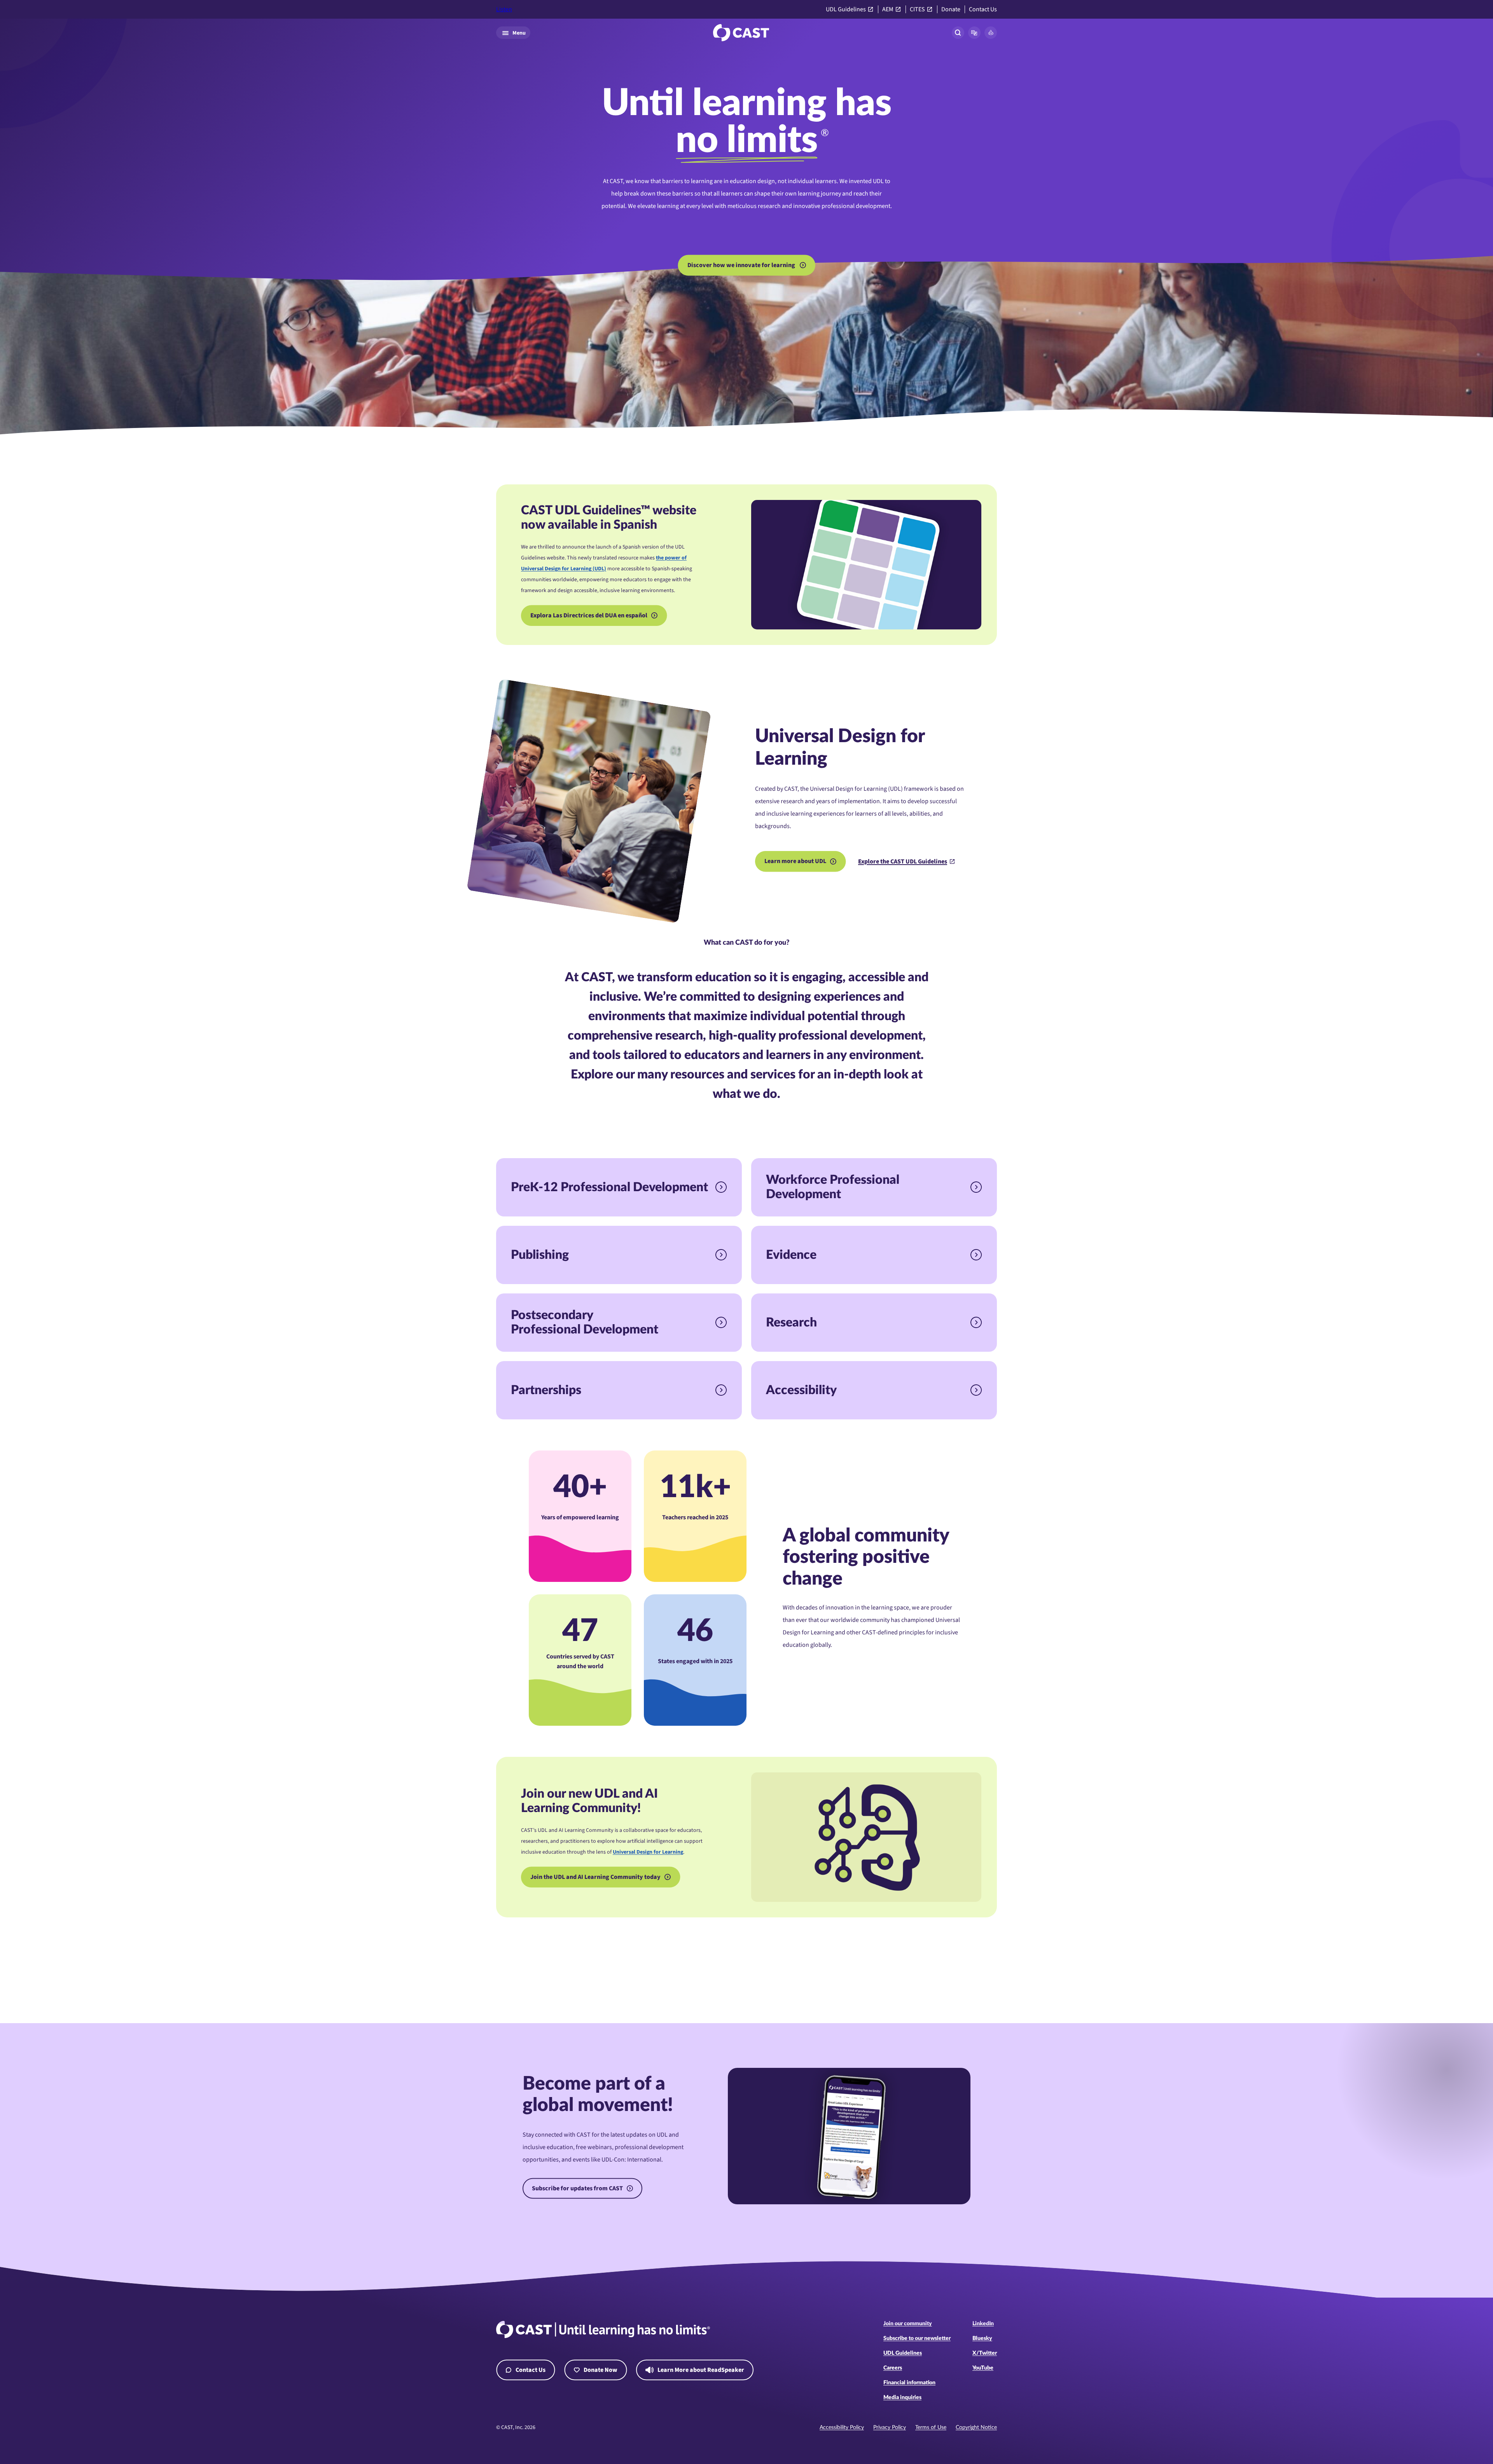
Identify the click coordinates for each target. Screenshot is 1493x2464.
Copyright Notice (976, 2427)
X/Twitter (985, 2353)
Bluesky (982, 2338)
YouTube (983, 2368)
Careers (893, 2368)
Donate (951, 10)
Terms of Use (931, 2427)
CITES (917, 10)
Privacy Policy (890, 2427)
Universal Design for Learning (648, 1852)
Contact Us (983, 10)
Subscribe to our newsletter (917, 2338)
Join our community (908, 2324)
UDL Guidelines (846, 10)
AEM (888, 10)
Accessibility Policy (842, 2427)
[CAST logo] (741, 33)
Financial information (909, 2383)
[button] (974, 33)
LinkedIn (983, 2324)
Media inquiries (902, 2398)
